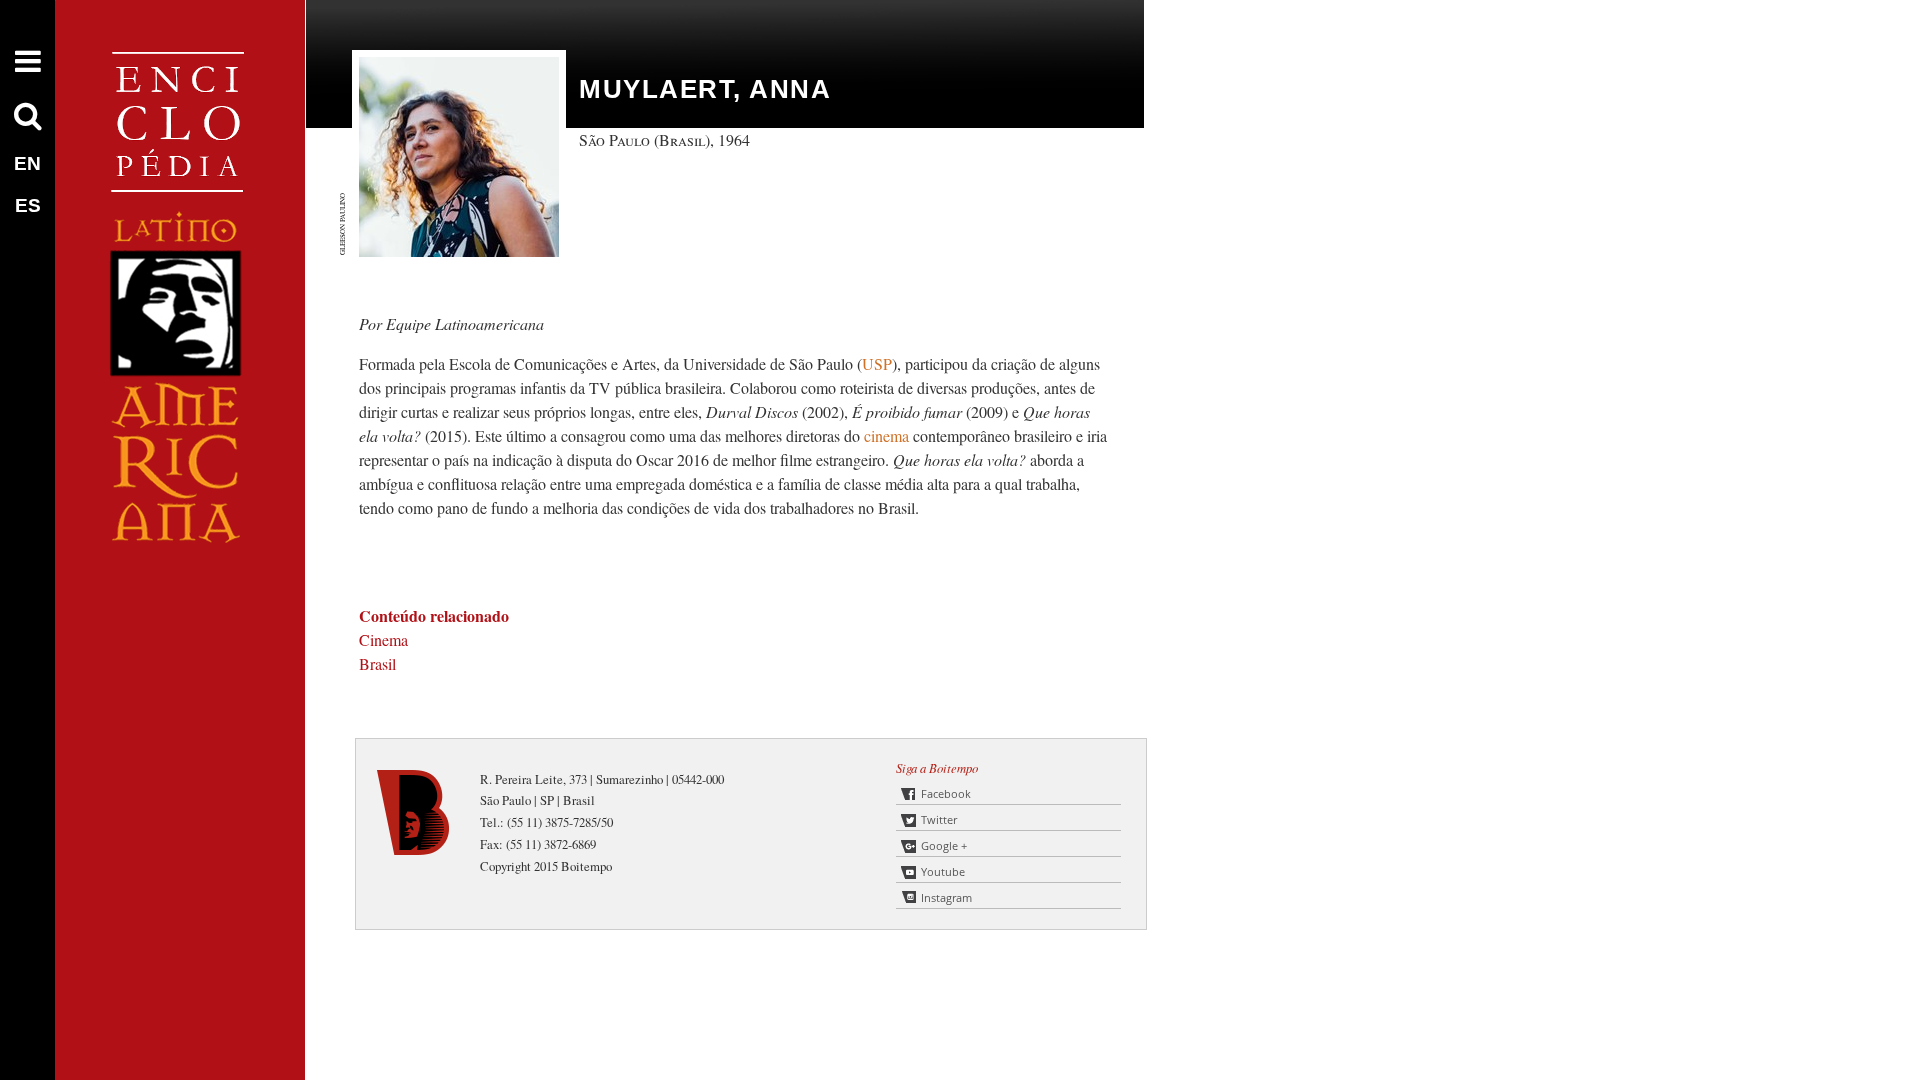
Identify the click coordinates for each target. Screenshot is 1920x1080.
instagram (946, 897)
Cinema (383, 639)
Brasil (377, 663)
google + (944, 845)
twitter (939, 819)
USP (877, 363)
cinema (886, 435)
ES (28, 205)
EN (27, 163)
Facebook (946, 793)
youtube (943, 871)
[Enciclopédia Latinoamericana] (180, 610)
